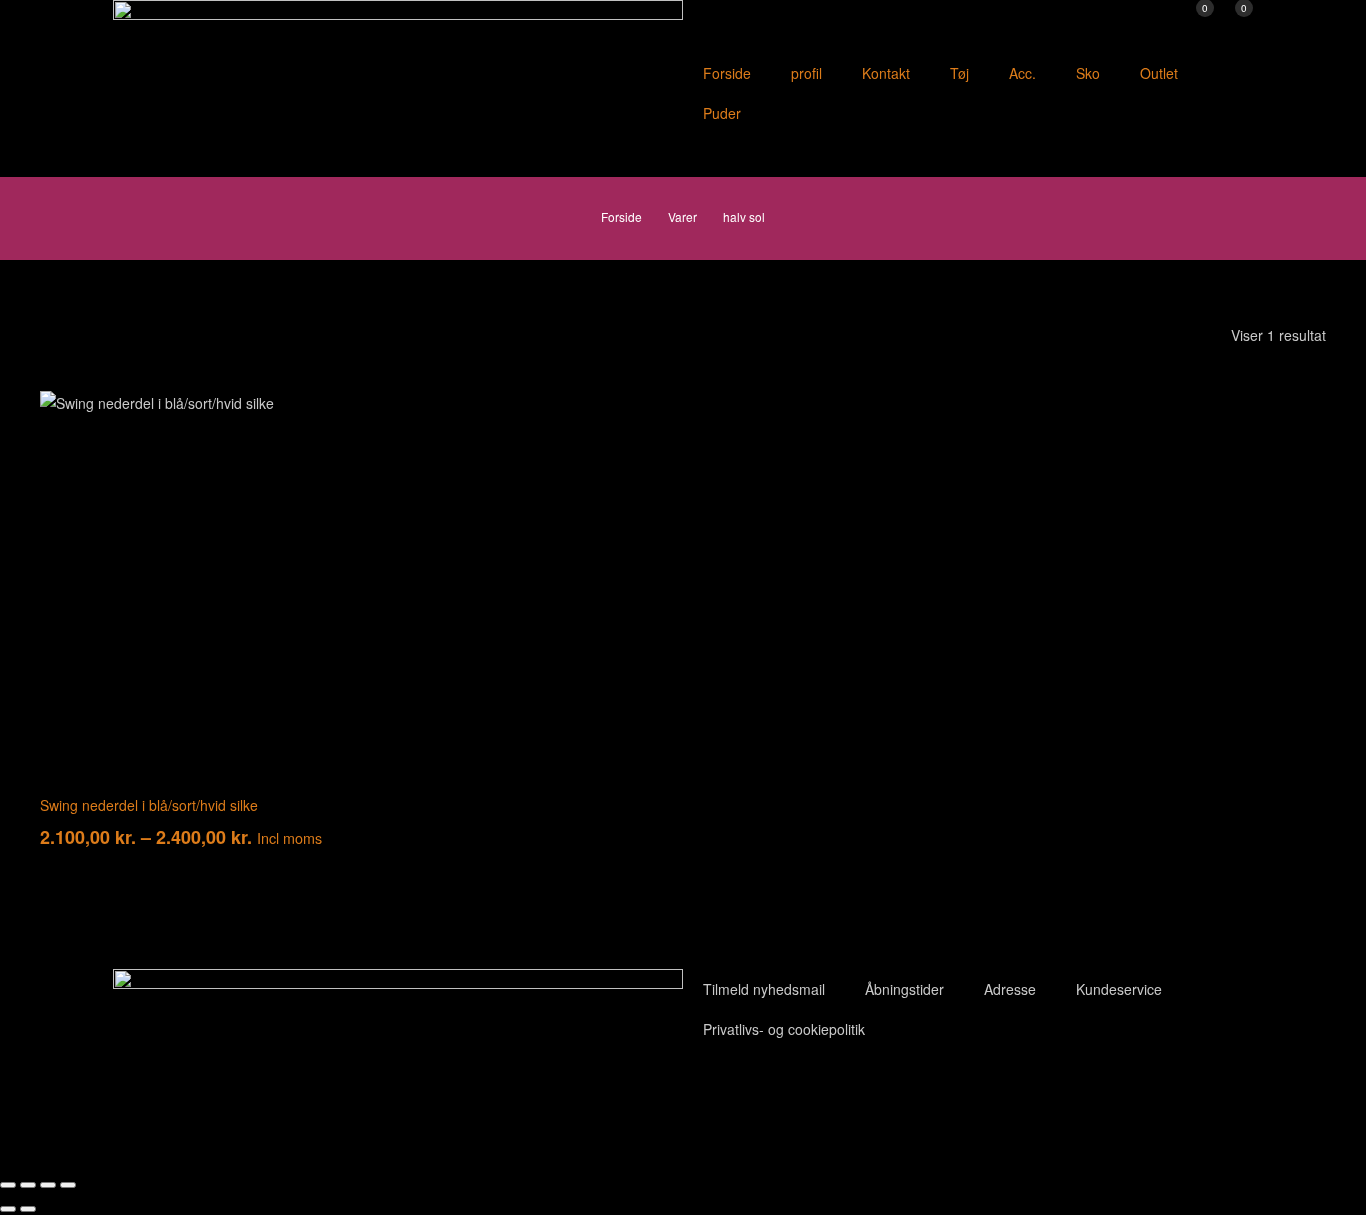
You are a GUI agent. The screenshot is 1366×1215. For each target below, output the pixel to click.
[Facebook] (708, 1094)
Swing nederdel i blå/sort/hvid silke (149, 805)
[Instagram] (816, 1094)
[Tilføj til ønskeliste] (302, 421)
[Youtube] (762, 1094)
